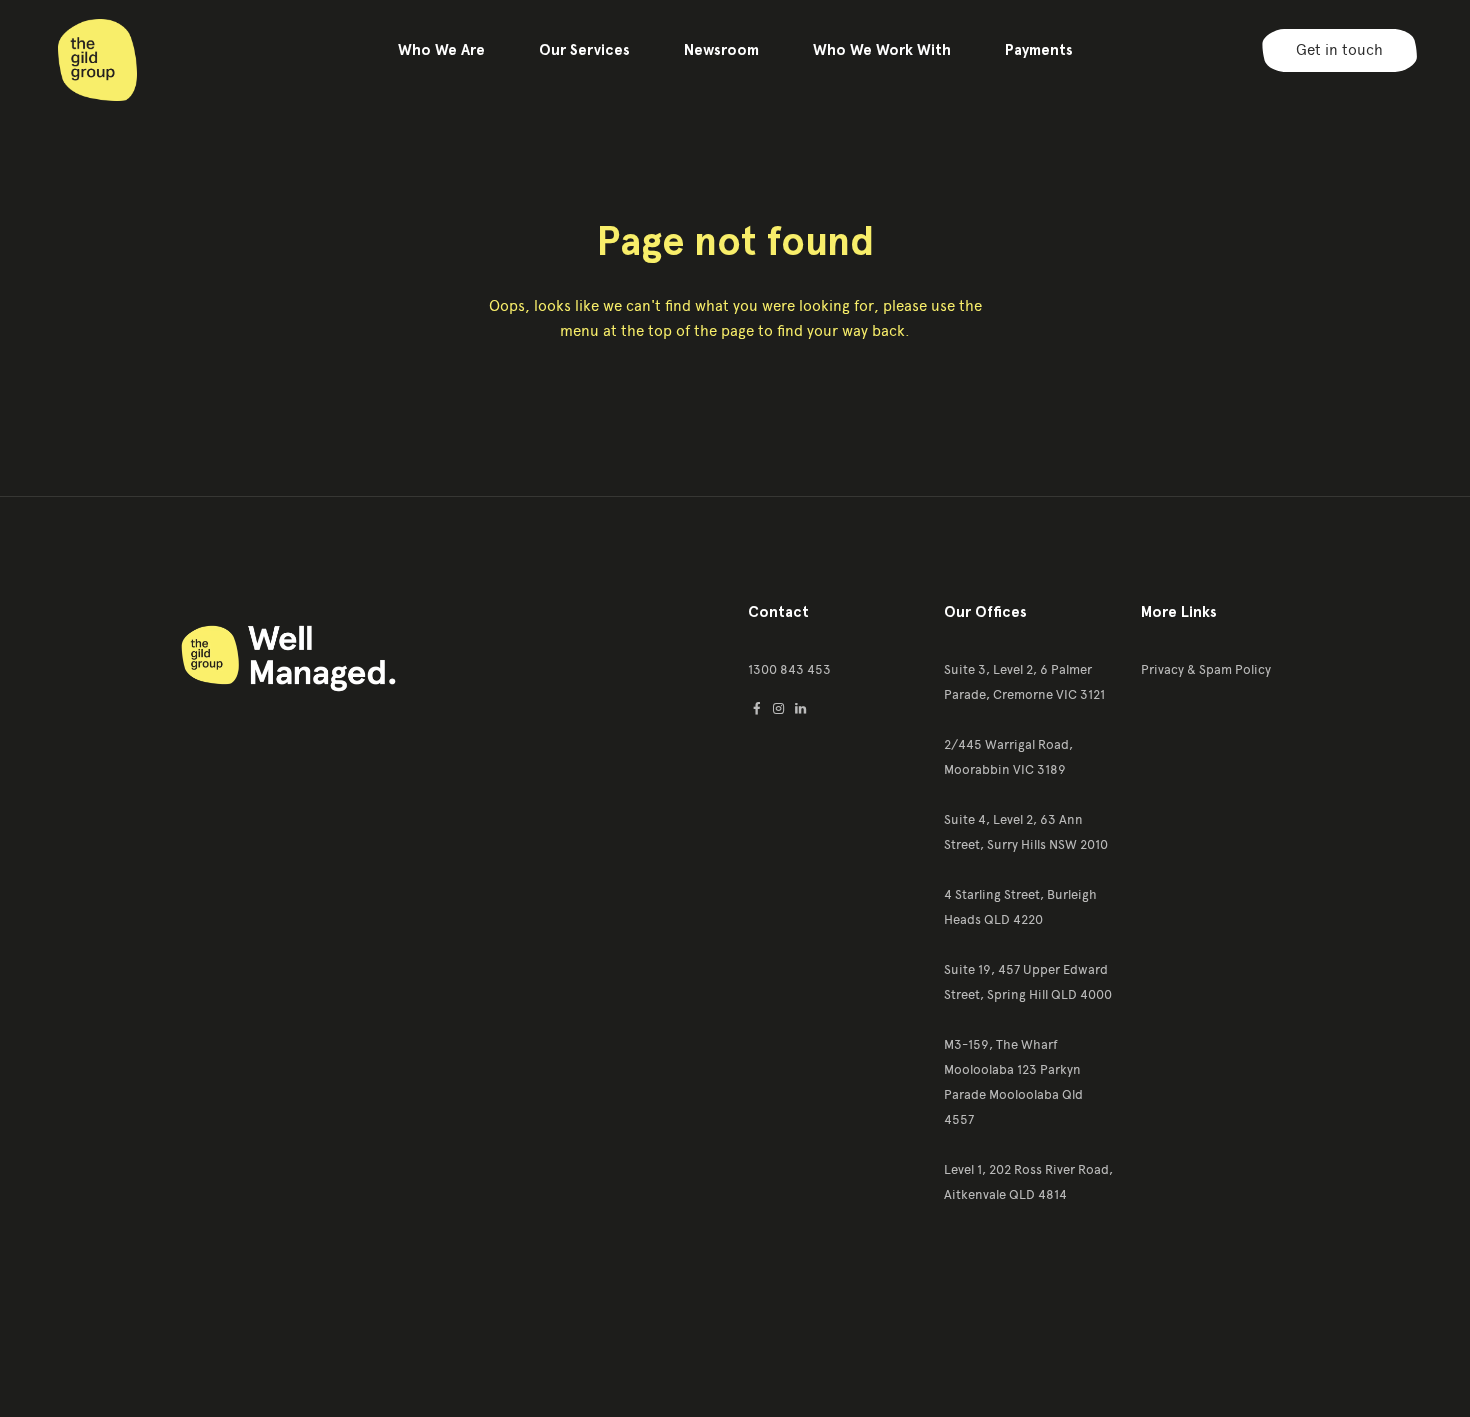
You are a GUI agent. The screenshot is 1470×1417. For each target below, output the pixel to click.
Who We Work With (882, 50)
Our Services (584, 50)
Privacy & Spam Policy (1206, 669)
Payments (1039, 50)
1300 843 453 (789, 669)
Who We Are (441, 50)
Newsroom (721, 50)
